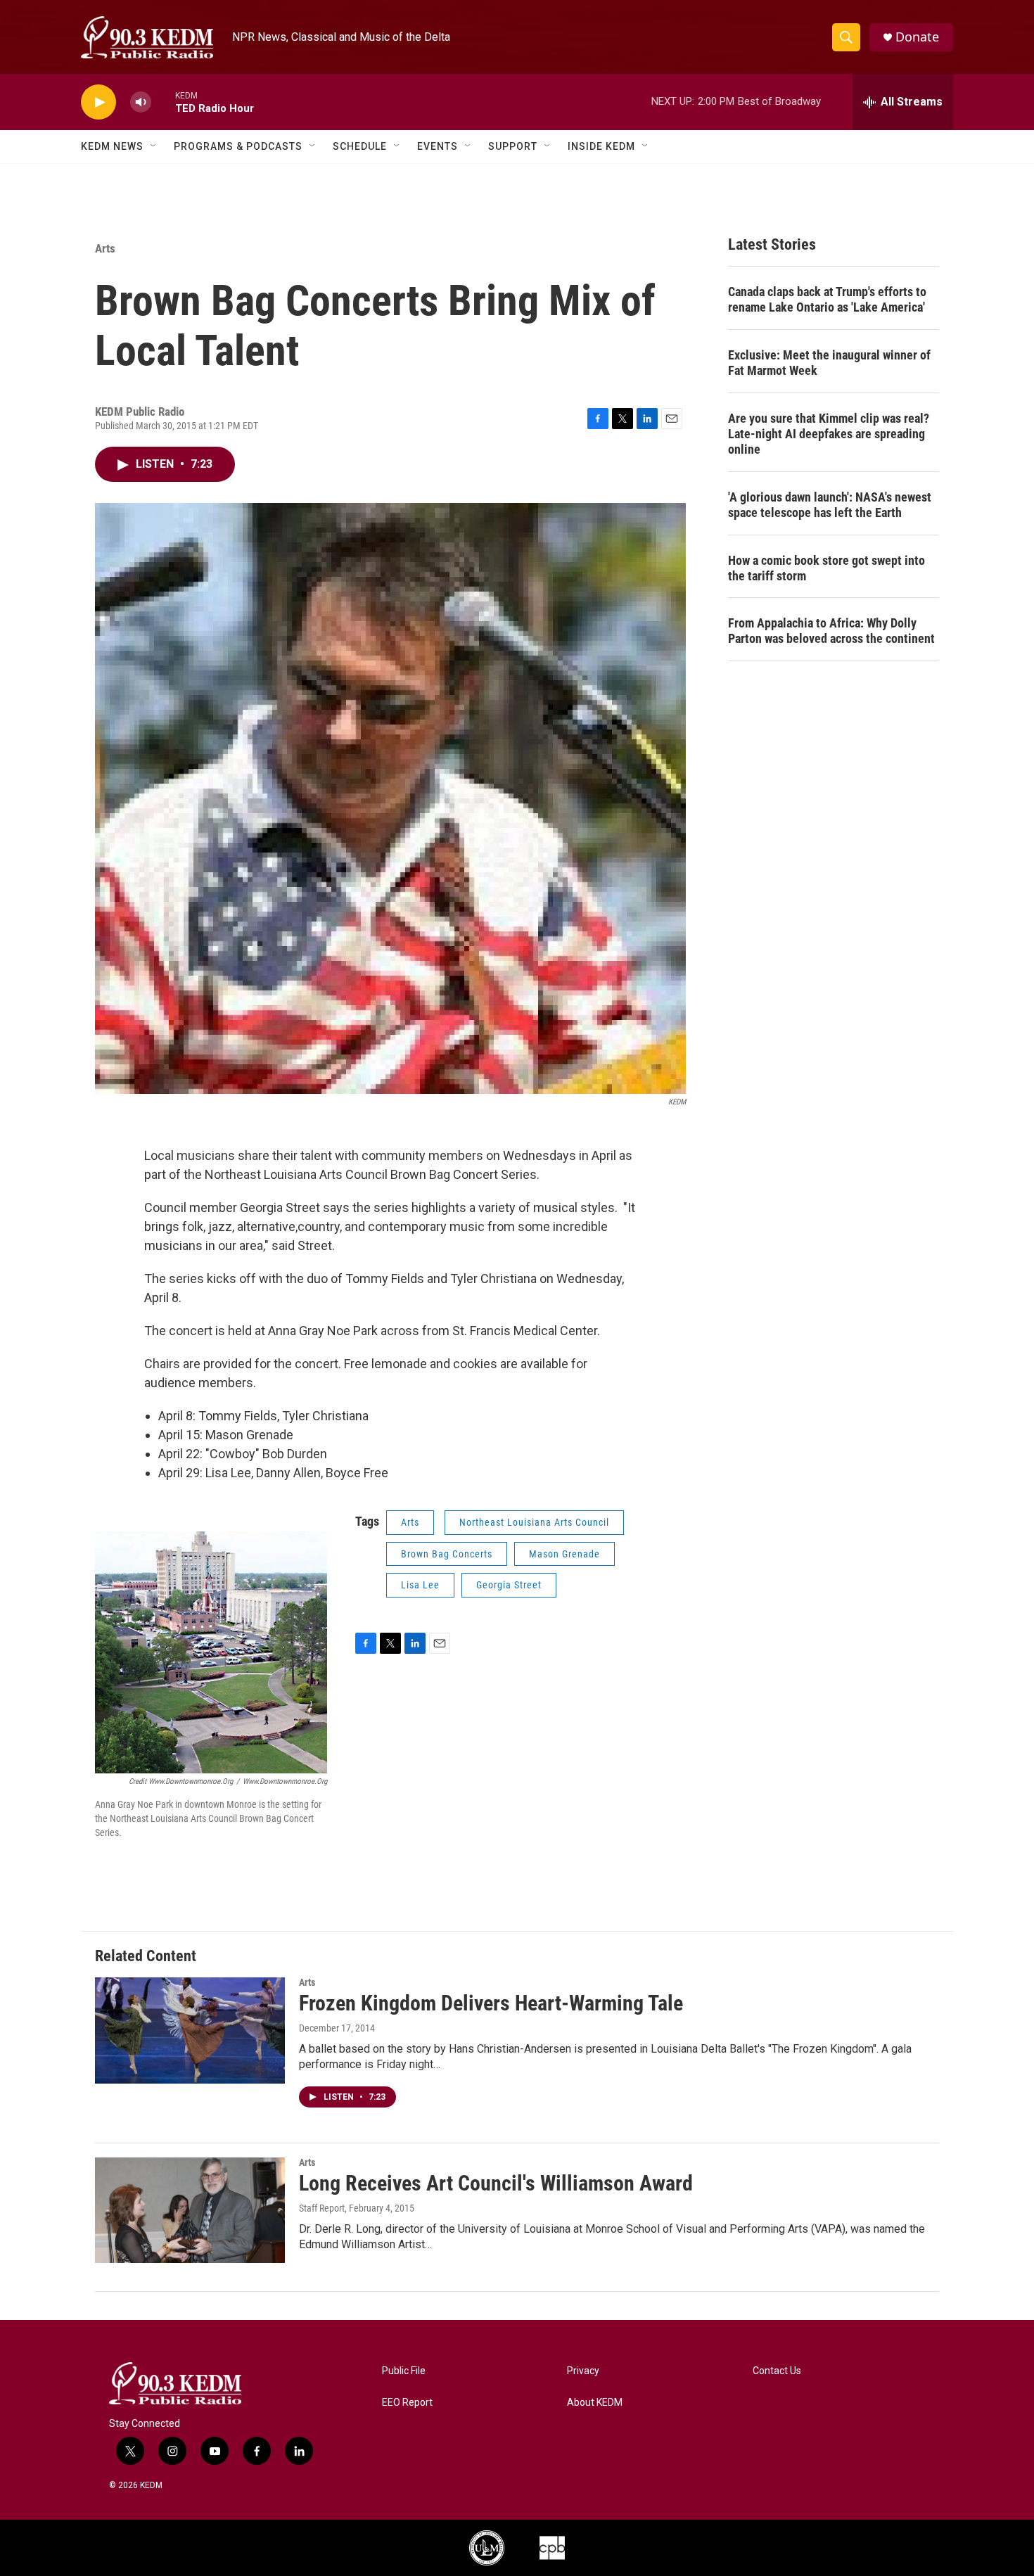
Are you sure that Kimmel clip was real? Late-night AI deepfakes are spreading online (829, 434)
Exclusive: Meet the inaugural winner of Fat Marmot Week (829, 363)
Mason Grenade (564, 1554)
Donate (917, 37)
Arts (105, 248)
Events (438, 146)
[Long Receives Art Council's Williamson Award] (190, 2210)
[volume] (141, 102)
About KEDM (595, 2403)
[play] (98, 102)
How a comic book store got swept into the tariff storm (826, 568)
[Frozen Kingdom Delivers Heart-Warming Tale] (190, 2030)
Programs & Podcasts (238, 146)
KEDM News (112, 146)
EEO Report (407, 2403)
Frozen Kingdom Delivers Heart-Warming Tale (491, 2003)
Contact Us (777, 2371)
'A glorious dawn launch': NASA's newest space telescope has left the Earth (830, 505)
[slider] (163, 102)
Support (513, 146)
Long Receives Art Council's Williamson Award (496, 2183)
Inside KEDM (601, 146)
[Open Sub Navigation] (154, 146)
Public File (404, 2371)
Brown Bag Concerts (447, 1554)
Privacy (583, 2371)
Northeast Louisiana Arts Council (534, 1522)
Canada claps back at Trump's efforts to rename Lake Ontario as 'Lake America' (827, 299)
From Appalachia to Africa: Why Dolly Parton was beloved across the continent (831, 631)
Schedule (360, 146)
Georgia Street (509, 1585)
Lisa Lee (420, 1585)
